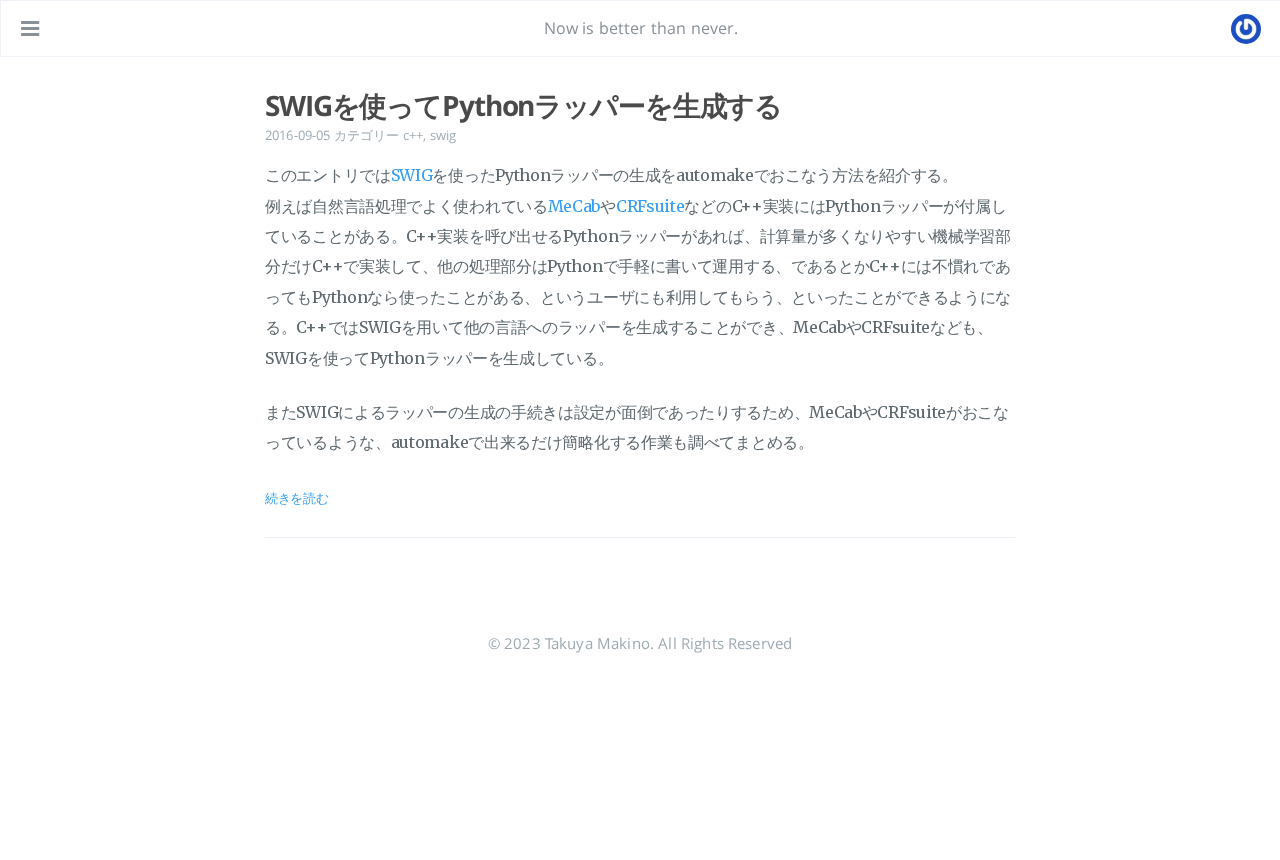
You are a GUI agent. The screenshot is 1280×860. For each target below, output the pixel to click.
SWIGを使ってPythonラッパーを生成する (523, 105)
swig (443, 135)
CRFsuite (650, 206)
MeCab (574, 206)
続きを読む (297, 498)
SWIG (412, 175)
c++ (413, 135)
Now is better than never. (641, 28)
